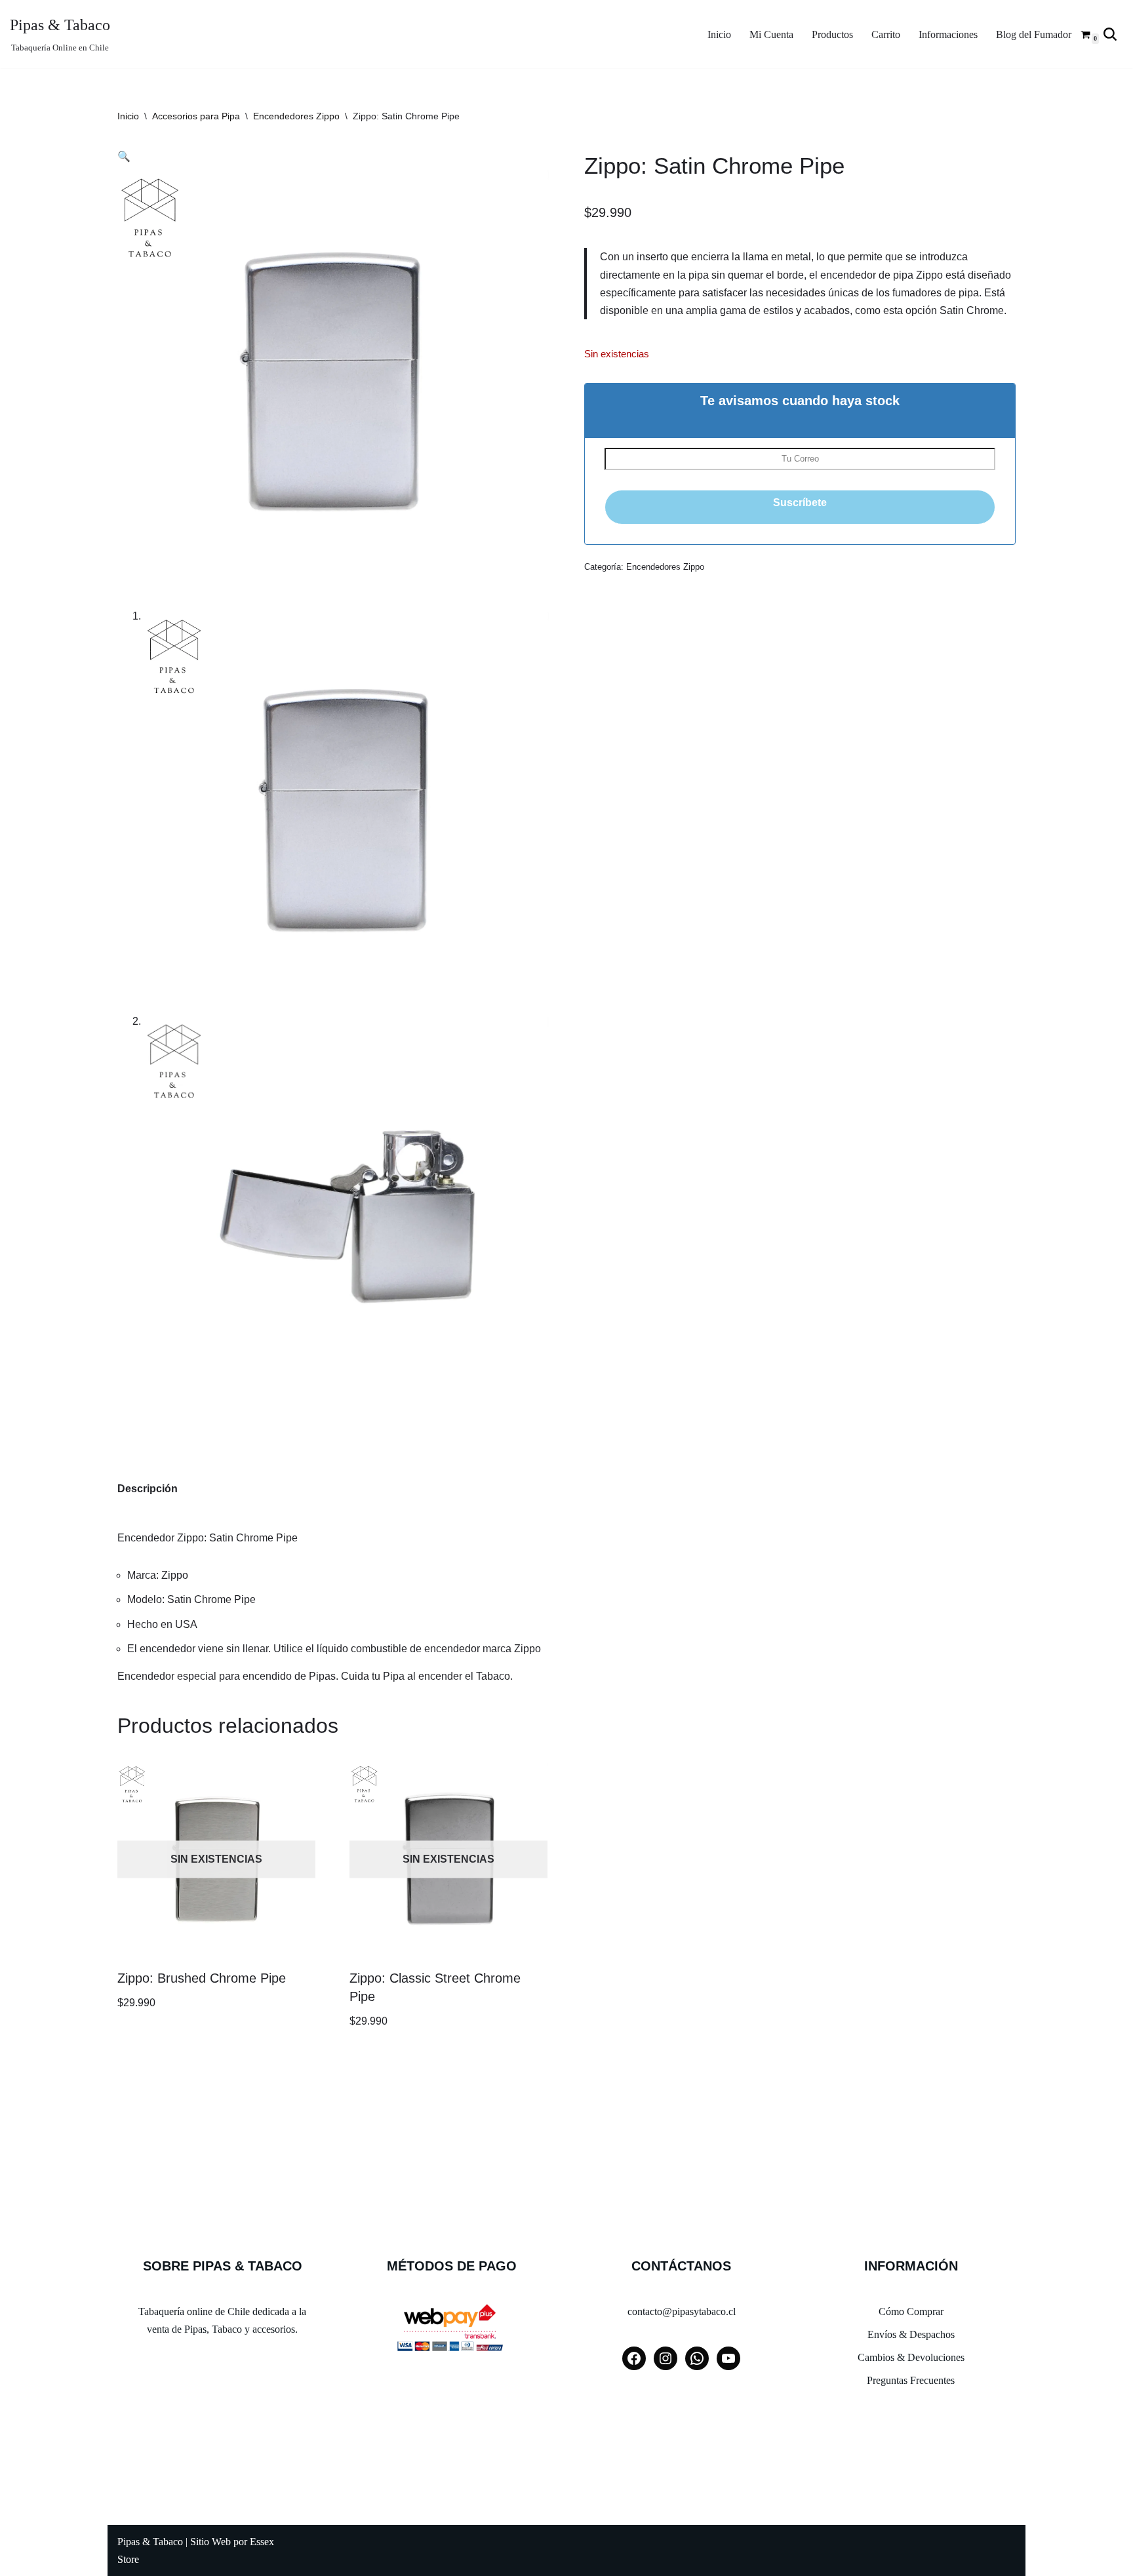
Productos (832, 34)
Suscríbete (800, 503)
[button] (124, 156)
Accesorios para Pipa (196, 116)
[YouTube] (728, 2358)
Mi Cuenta (771, 34)
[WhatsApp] (697, 2358)
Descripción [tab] (148, 1489)
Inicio (719, 34)
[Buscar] (1110, 34)
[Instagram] (666, 2358)
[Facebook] (634, 2358)
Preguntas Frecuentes (911, 2380)
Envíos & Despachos (911, 2334)
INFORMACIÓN (911, 2266)
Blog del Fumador (1034, 34)
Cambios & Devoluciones (911, 2357)
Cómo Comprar (911, 2311)
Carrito (886, 34)
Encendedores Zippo (296, 116)
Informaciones (948, 34)
